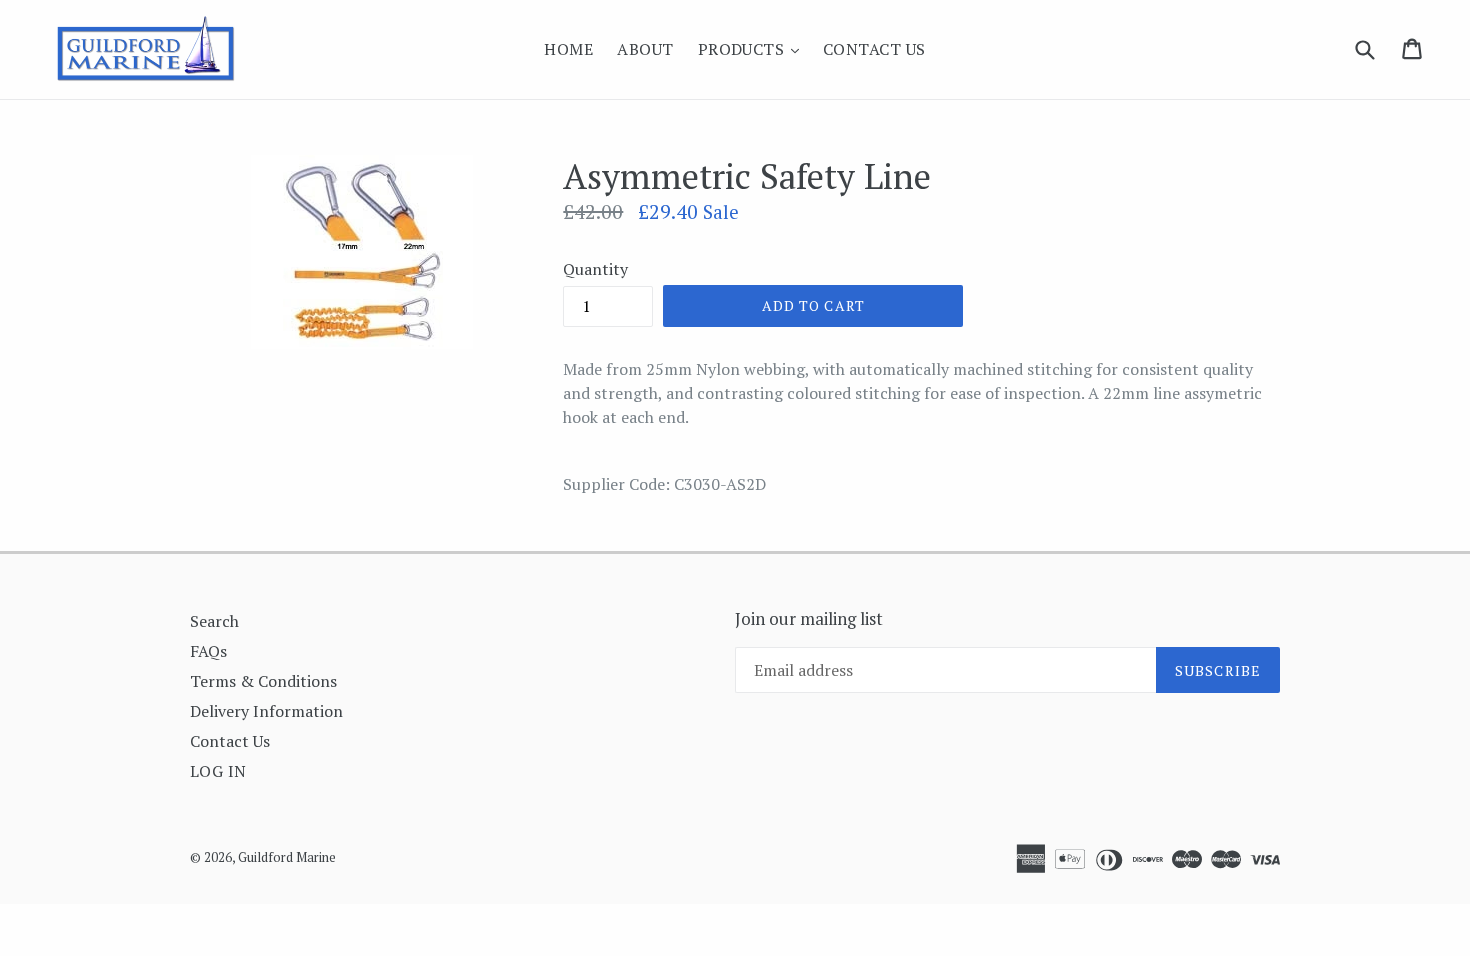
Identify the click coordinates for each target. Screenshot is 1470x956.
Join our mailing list (809, 619)
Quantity (595, 269)
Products (753, 48)
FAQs (208, 651)
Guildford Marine (287, 857)
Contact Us (874, 49)
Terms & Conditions (263, 681)
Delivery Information (266, 711)
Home (568, 49)
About (645, 49)
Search (214, 621)
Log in (218, 771)
